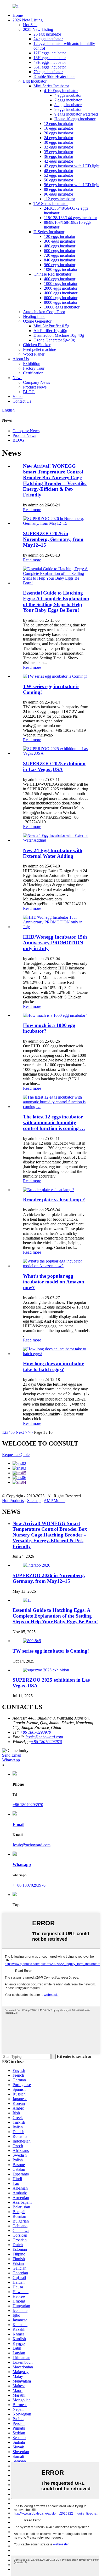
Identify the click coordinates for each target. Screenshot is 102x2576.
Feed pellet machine (39, 349)
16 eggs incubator (59, 128)
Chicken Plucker (37, 345)
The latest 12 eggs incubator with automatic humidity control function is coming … (54, 1123)
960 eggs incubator (60, 265)
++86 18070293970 (29, 1885)
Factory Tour (34, 368)
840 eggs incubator (60, 260)
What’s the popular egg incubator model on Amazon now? (54, 1282)
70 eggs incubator (48, 72)
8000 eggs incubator (61, 302)
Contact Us (22, 401)
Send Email (12, 1755)
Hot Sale (30, 25)
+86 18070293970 (46, 1742)
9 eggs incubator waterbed (76, 114)
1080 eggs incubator (61, 269)
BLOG (29, 392)
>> (31, 1432)
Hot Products (13, 1501)
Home (18, 15)
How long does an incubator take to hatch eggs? (53, 1366)
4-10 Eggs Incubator (61, 91)
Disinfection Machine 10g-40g (59, 335)
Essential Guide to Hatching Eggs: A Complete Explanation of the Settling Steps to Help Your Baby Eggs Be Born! (56, 601)
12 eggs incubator (59, 124)
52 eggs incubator (59, 175)
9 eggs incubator (68, 109)
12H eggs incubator (50, 53)
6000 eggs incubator (61, 298)
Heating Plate (34, 316)
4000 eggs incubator (61, 293)
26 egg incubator (47, 34)
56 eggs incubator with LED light (72, 185)
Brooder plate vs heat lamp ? (54, 1200)
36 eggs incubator (59, 156)
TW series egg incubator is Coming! (51, 1651)
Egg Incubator (35, 81)
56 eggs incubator (59, 180)
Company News (36, 382)
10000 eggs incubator (62, 307)
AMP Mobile (55, 1501)
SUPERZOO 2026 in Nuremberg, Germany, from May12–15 (53, 539)
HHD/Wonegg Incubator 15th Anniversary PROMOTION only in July (55, 943)
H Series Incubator (49, 232)
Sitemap (34, 1501)
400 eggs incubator (60, 279)
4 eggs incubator (68, 95)
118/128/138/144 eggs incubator (70, 218)
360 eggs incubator (60, 241)
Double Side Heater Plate (54, 76)
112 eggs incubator (59, 199)
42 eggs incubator (59, 161)
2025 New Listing (38, 29)
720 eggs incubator (60, 255)
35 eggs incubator (59, 152)
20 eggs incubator (59, 133)
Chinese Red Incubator (52, 274)
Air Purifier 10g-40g (50, 331)
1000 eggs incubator (61, 284)
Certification (33, 373)
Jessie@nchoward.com (44, 1737)
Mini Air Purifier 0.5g (51, 326)
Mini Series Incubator (51, 86)
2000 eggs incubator (61, 288)
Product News (35, 387)
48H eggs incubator (50, 62)
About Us (21, 359)
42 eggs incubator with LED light (72, 166)
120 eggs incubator (60, 236)
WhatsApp (11, 1760)
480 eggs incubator (60, 246)
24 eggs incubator (48, 39)
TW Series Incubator (51, 204)
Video (18, 396)
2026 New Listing (28, 20)
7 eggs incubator (68, 100)
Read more (32, 510)
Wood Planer (34, 354)
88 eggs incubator (59, 189)
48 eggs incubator (59, 171)
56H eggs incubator (50, 67)
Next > (21, 1432)
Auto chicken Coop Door (44, 312)
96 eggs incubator (59, 194)
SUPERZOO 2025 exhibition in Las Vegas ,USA (54, 766)
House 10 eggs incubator (75, 119)
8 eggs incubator (68, 105)
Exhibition (32, 364)
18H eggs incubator (50, 58)
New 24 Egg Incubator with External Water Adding (53, 853)
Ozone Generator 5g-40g (54, 340)
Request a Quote (16, 1455)
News (17, 378)
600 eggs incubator (60, 251)
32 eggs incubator (59, 147)
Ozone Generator (37, 321)
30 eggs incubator (59, 142)
